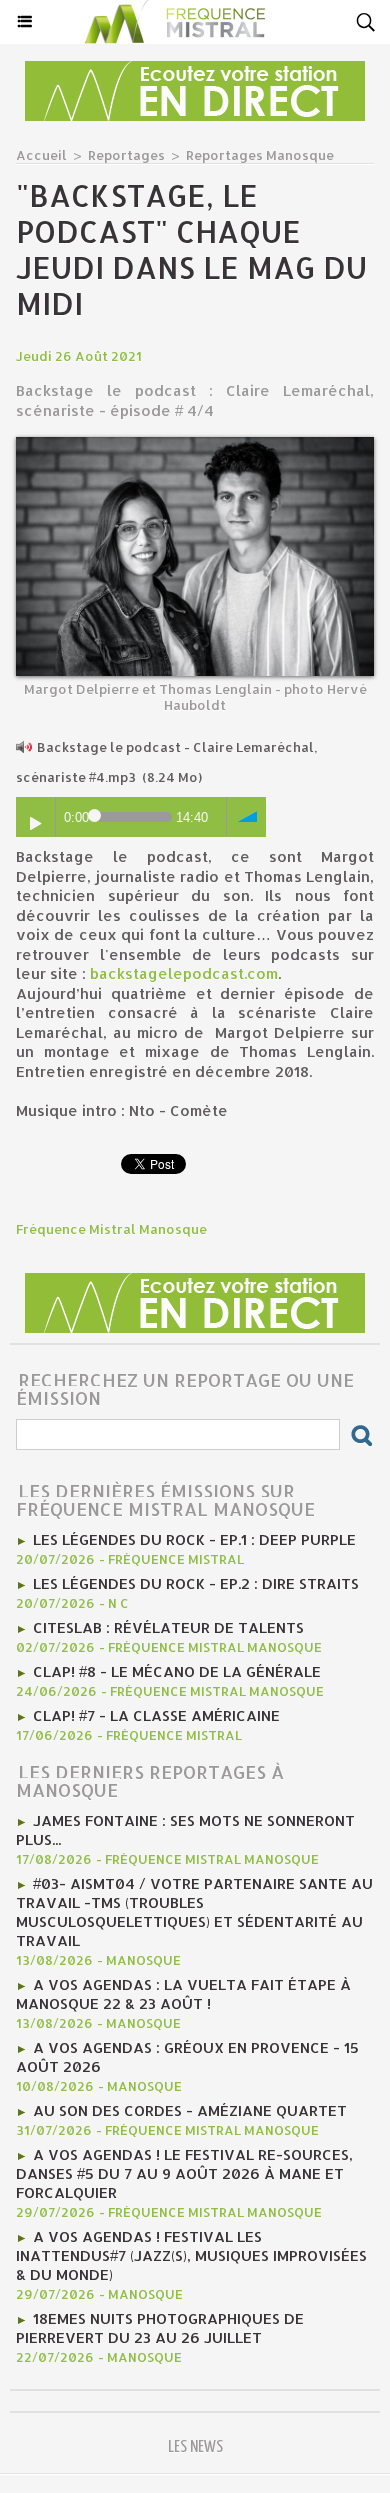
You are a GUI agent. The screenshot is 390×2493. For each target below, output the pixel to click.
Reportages (126, 155)
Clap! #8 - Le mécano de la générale (177, 1671)
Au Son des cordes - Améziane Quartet (190, 2110)
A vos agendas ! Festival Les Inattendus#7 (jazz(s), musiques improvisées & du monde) (191, 2255)
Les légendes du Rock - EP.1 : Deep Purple (194, 1539)
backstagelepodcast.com (184, 973)
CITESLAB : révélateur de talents (168, 1627)
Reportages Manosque (260, 155)
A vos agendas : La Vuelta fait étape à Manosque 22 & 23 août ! (183, 1994)
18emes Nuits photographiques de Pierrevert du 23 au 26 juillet (160, 2328)
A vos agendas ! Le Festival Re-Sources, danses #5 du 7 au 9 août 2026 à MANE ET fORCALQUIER (184, 2173)
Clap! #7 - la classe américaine (156, 1715)
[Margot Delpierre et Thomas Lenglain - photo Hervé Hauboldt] (195, 445)
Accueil (41, 155)
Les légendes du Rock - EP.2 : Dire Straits (196, 1583)
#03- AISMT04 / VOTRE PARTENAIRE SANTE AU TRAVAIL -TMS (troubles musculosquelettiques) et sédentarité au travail (194, 1912)
